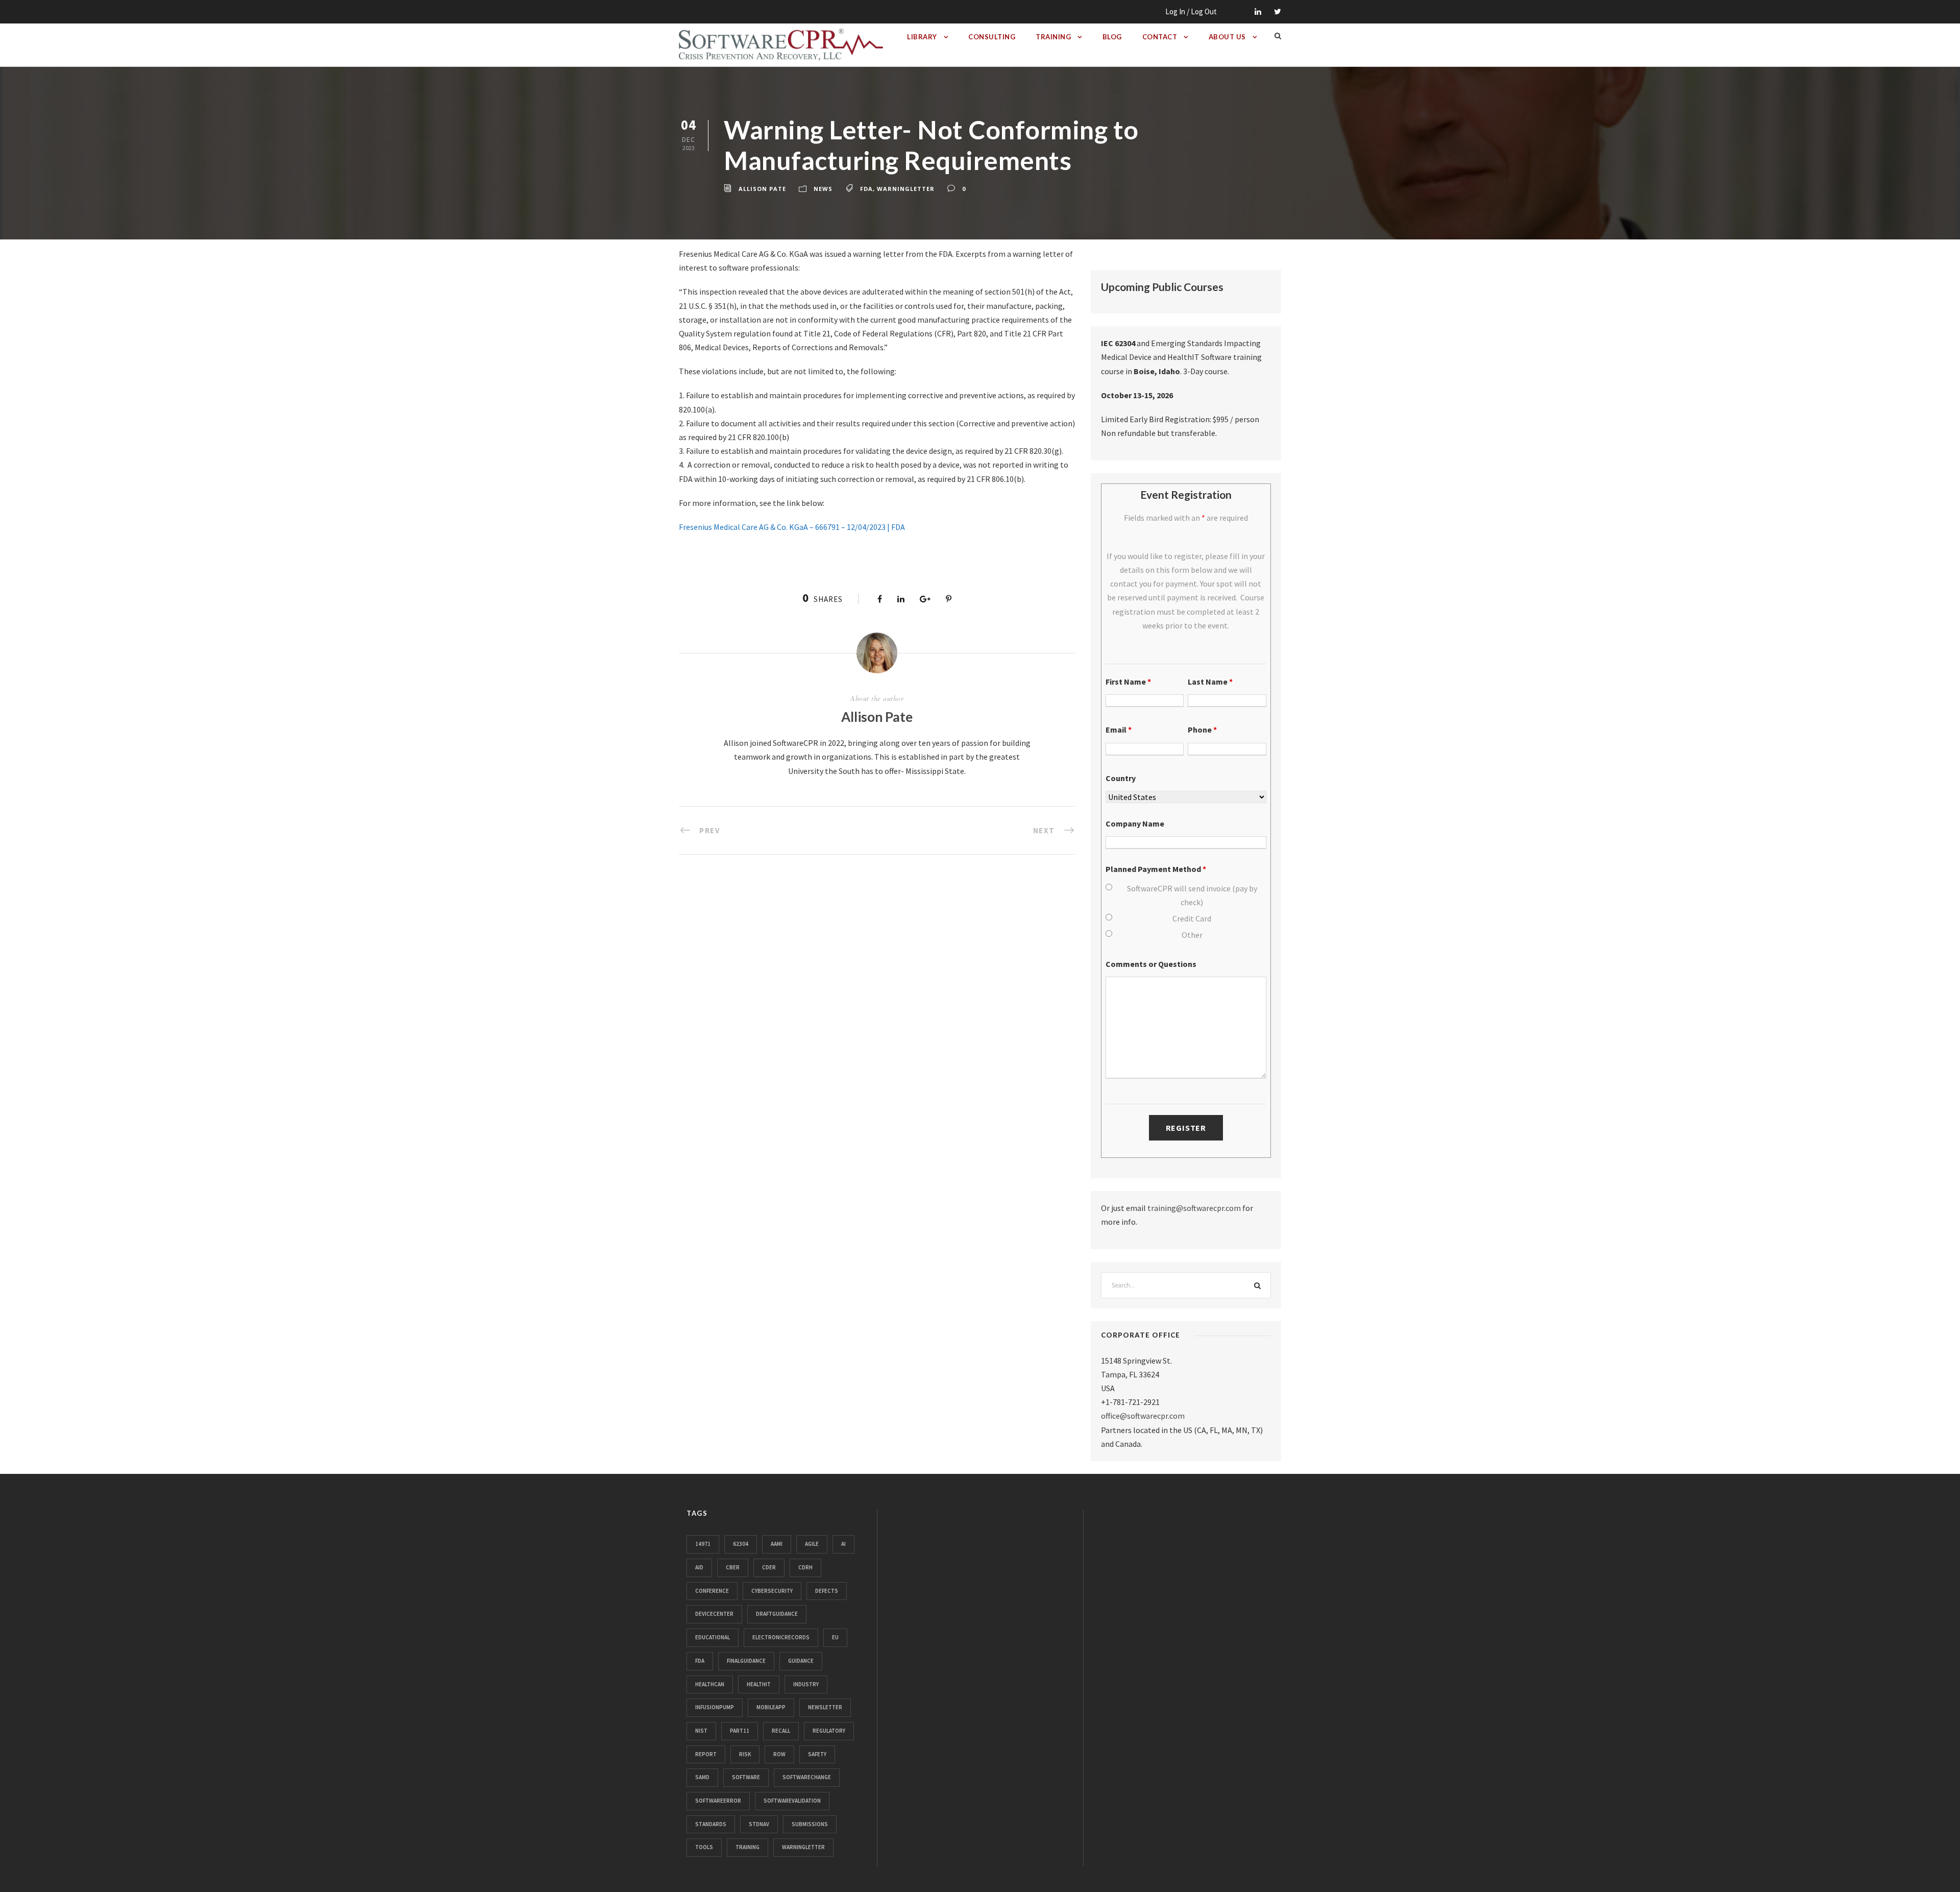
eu (835, 1637)
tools (704, 1847)
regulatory (829, 1731)
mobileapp (771, 1707)
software (746, 1777)
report (706, 1754)
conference (712, 1591)
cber (733, 1567)
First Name (1128, 682)
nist (701, 1731)
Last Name (1210, 682)
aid (699, 1567)
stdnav (759, 1824)
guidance (801, 1661)
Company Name (1135, 823)
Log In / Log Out (1191, 11)
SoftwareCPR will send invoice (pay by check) (1192, 895)
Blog (1112, 37)
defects (827, 1591)
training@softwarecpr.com (1194, 1208)
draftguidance (777, 1614)
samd (702, 1777)
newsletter (825, 1707)
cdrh (805, 1567)
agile (812, 1544)
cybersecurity (772, 1591)
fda (866, 189)
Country (1121, 778)
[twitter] (1278, 11)
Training (1053, 37)
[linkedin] (1258, 11)
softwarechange (807, 1777)
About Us (1227, 37)
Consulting (992, 37)
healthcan (710, 1684)
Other (1192, 935)
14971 (703, 1544)
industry (806, 1684)
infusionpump (715, 1707)
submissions (810, 1824)
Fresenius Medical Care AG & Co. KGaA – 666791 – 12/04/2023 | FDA (792, 527)
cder (769, 1567)
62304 (741, 1544)
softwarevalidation (792, 1801)
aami (777, 1544)
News (823, 189)
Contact (1160, 37)
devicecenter (714, 1614)
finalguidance (746, 1661)
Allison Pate (762, 189)
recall (781, 1731)
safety (817, 1754)
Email (1119, 730)
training (748, 1847)
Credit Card (1192, 918)
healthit (759, 1684)
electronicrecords (781, 1637)
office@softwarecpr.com (1143, 1416)
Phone (1202, 730)
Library (922, 37)
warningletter (906, 189)
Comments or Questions (1151, 964)
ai (843, 1544)
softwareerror (718, 1801)
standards (711, 1824)
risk (745, 1754)
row (779, 1754)
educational (713, 1637)
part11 (740, 1731)
